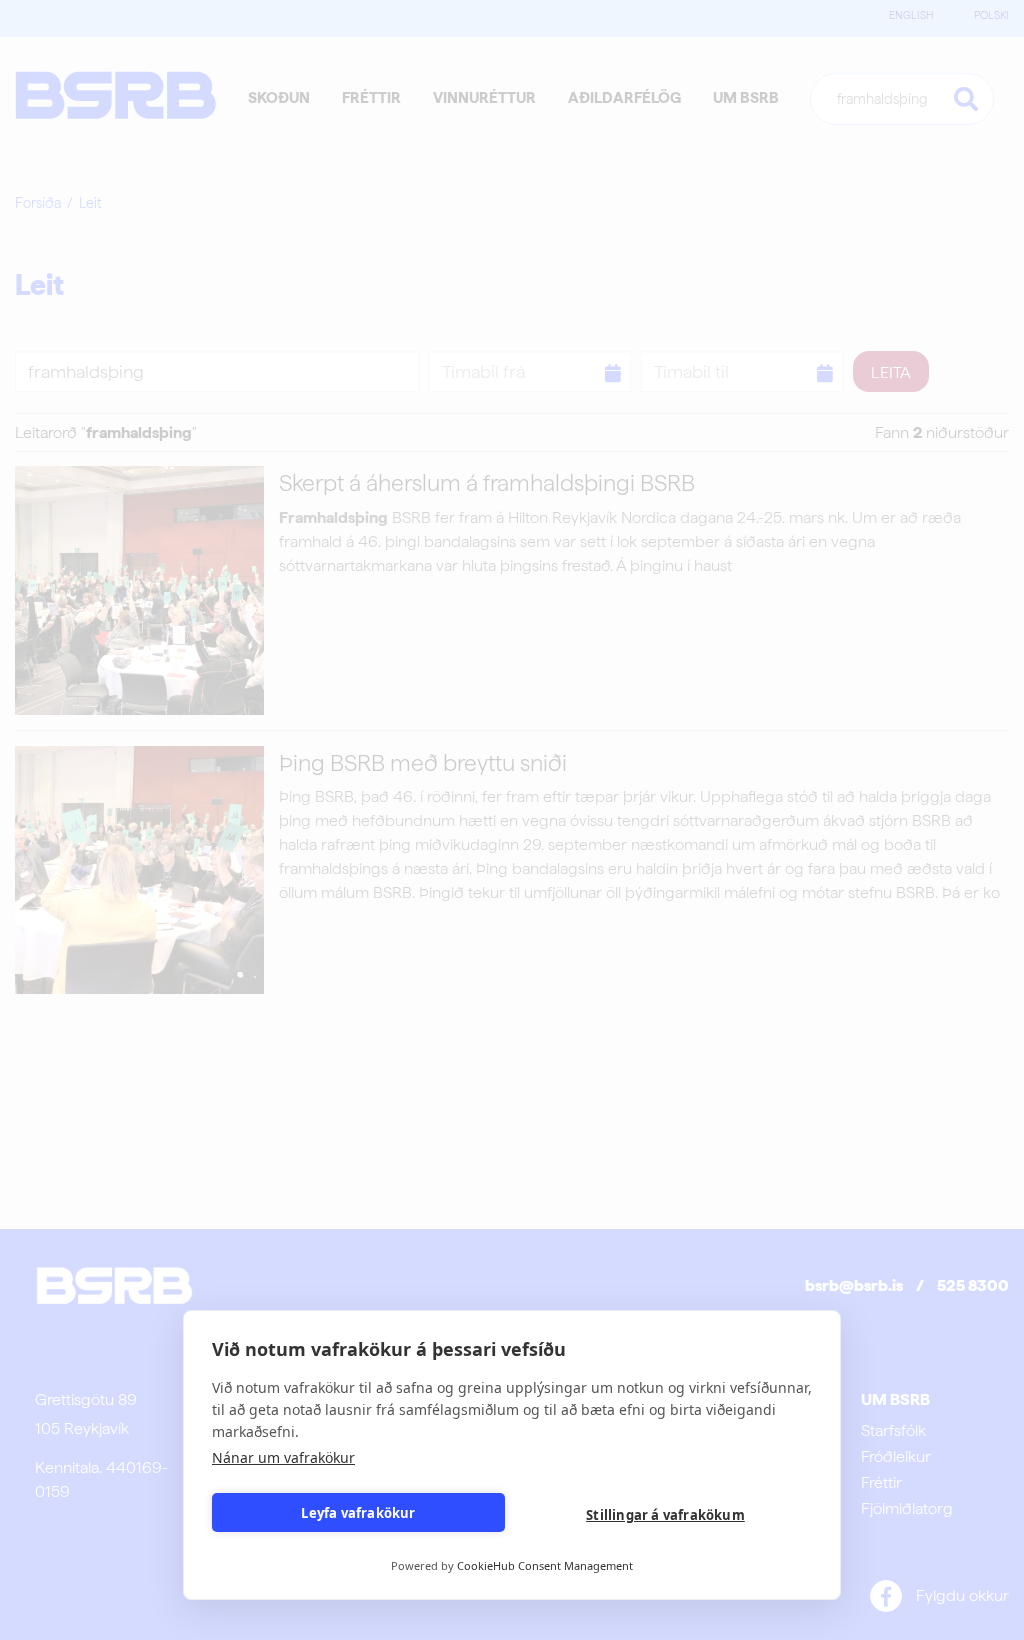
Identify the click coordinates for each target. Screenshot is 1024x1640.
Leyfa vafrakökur (358, 1513)
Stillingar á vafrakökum (665, 1515)
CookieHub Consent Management (545, 1565)
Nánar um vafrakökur (283, 1457)
